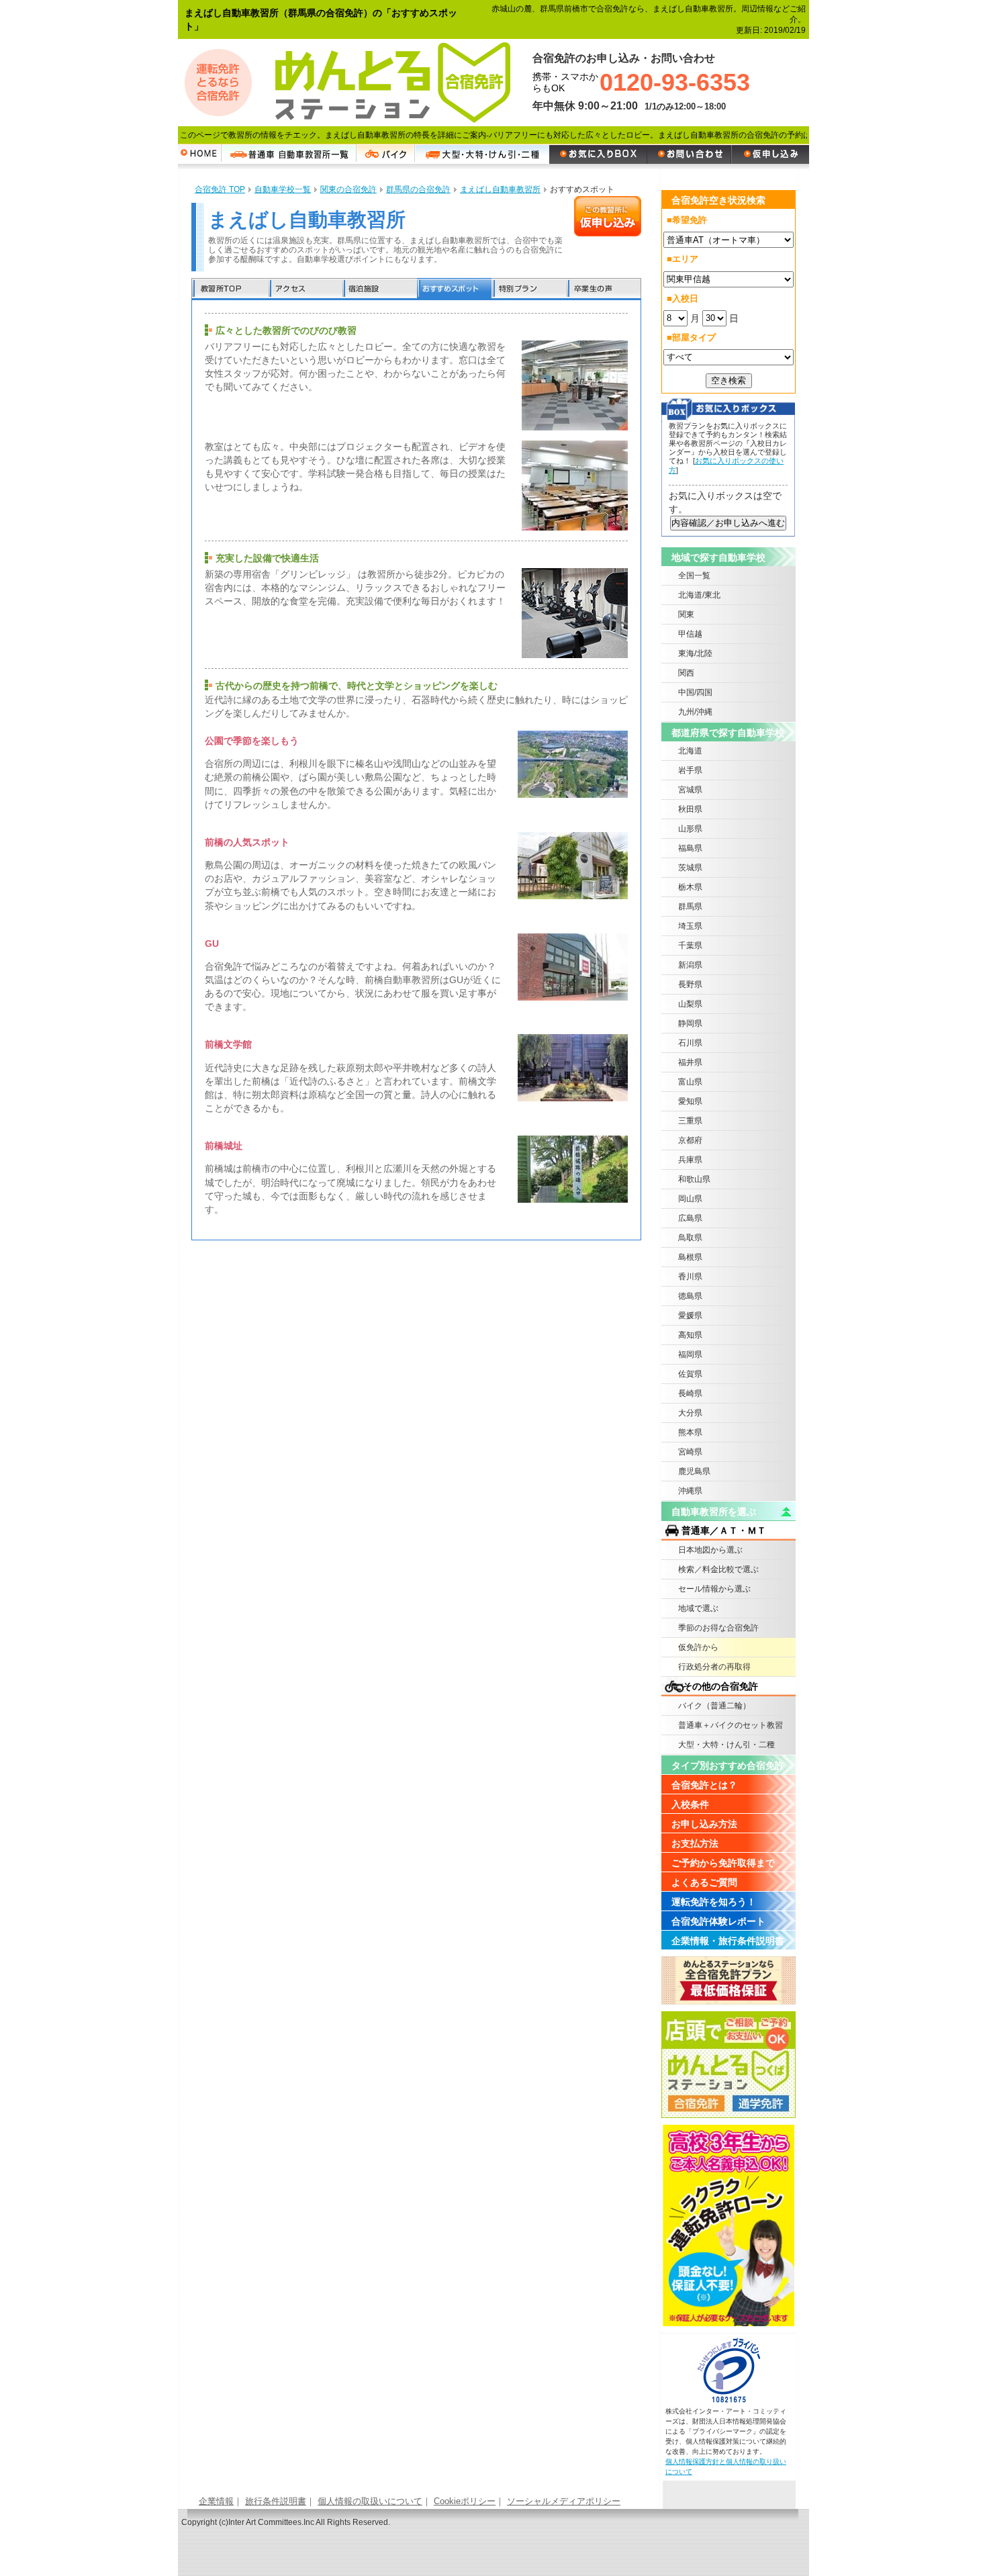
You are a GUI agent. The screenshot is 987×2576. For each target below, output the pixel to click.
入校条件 (690, 1804)
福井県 (690, 1062)
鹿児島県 (694, 1471)
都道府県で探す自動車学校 (728, 733)
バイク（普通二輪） (714, 1706)
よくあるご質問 (704, 1882)
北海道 (690, 751)
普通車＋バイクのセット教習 (731, 1725)
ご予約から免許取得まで (723, 1863)
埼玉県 (690, 926)
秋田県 (690, 809)
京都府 (690, 1140)
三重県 (690, 1121)
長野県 (690, 984)
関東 (686, 614)
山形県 (690, 829)
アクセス (305, 289)
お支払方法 (695, 1843)
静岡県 (690, 1023)
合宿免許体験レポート (718, 1921)
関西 (686, 673)
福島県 (690, 848)
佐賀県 (690, 1374)
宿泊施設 (380, 289)
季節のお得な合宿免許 (718, 1628)
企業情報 (216, 2501)
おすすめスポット (454, 289)
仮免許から (698, 1647)
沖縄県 (690, 1491)
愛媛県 (690, 1316)
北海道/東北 (699, 595)
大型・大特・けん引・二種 (726, 1745)
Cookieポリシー (465, 2501)
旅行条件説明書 (276, 2501)
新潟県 (690, 965)
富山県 (690, 1082)
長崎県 (690, 1393)
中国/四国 (695, 692)
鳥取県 (690, 1238)
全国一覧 (694, 576)
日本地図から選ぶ (710, 1550)
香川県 (690, 1277)
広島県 (690, 1218)
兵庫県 (690, 1160)
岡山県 (690, 1199)
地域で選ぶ (698, 1608)
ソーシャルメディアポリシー (564, 2501)
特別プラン (529, 289)
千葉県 (690, 946)
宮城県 (690, 790)
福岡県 (690, 1354)
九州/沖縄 (695, 712)
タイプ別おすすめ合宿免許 (728, 1765)
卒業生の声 (604, 289)
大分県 (690, 1413)
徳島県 (690, 1296)
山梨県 (690, 1004)
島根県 (690, 1257)
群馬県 (690, 907)
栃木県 (690, 887)
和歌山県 (694, 1179)
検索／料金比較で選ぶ (718, 1569)
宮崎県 (690, 1452)
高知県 (690, 1335)
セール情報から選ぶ (714, 1589)
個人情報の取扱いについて (370, 2501)
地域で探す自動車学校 (718, 557)
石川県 (690, 1043)
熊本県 (690, 1432)
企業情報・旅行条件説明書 (728, 1941)
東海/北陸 (695, 653)
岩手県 (690, 770)
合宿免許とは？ (704, 1785)
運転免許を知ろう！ (714, 1902)
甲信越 (690, 634)
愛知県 (690, 1101)
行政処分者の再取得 (714, 1667)
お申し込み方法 (704, 1824)
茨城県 (690, 868)
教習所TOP (230, 289)
